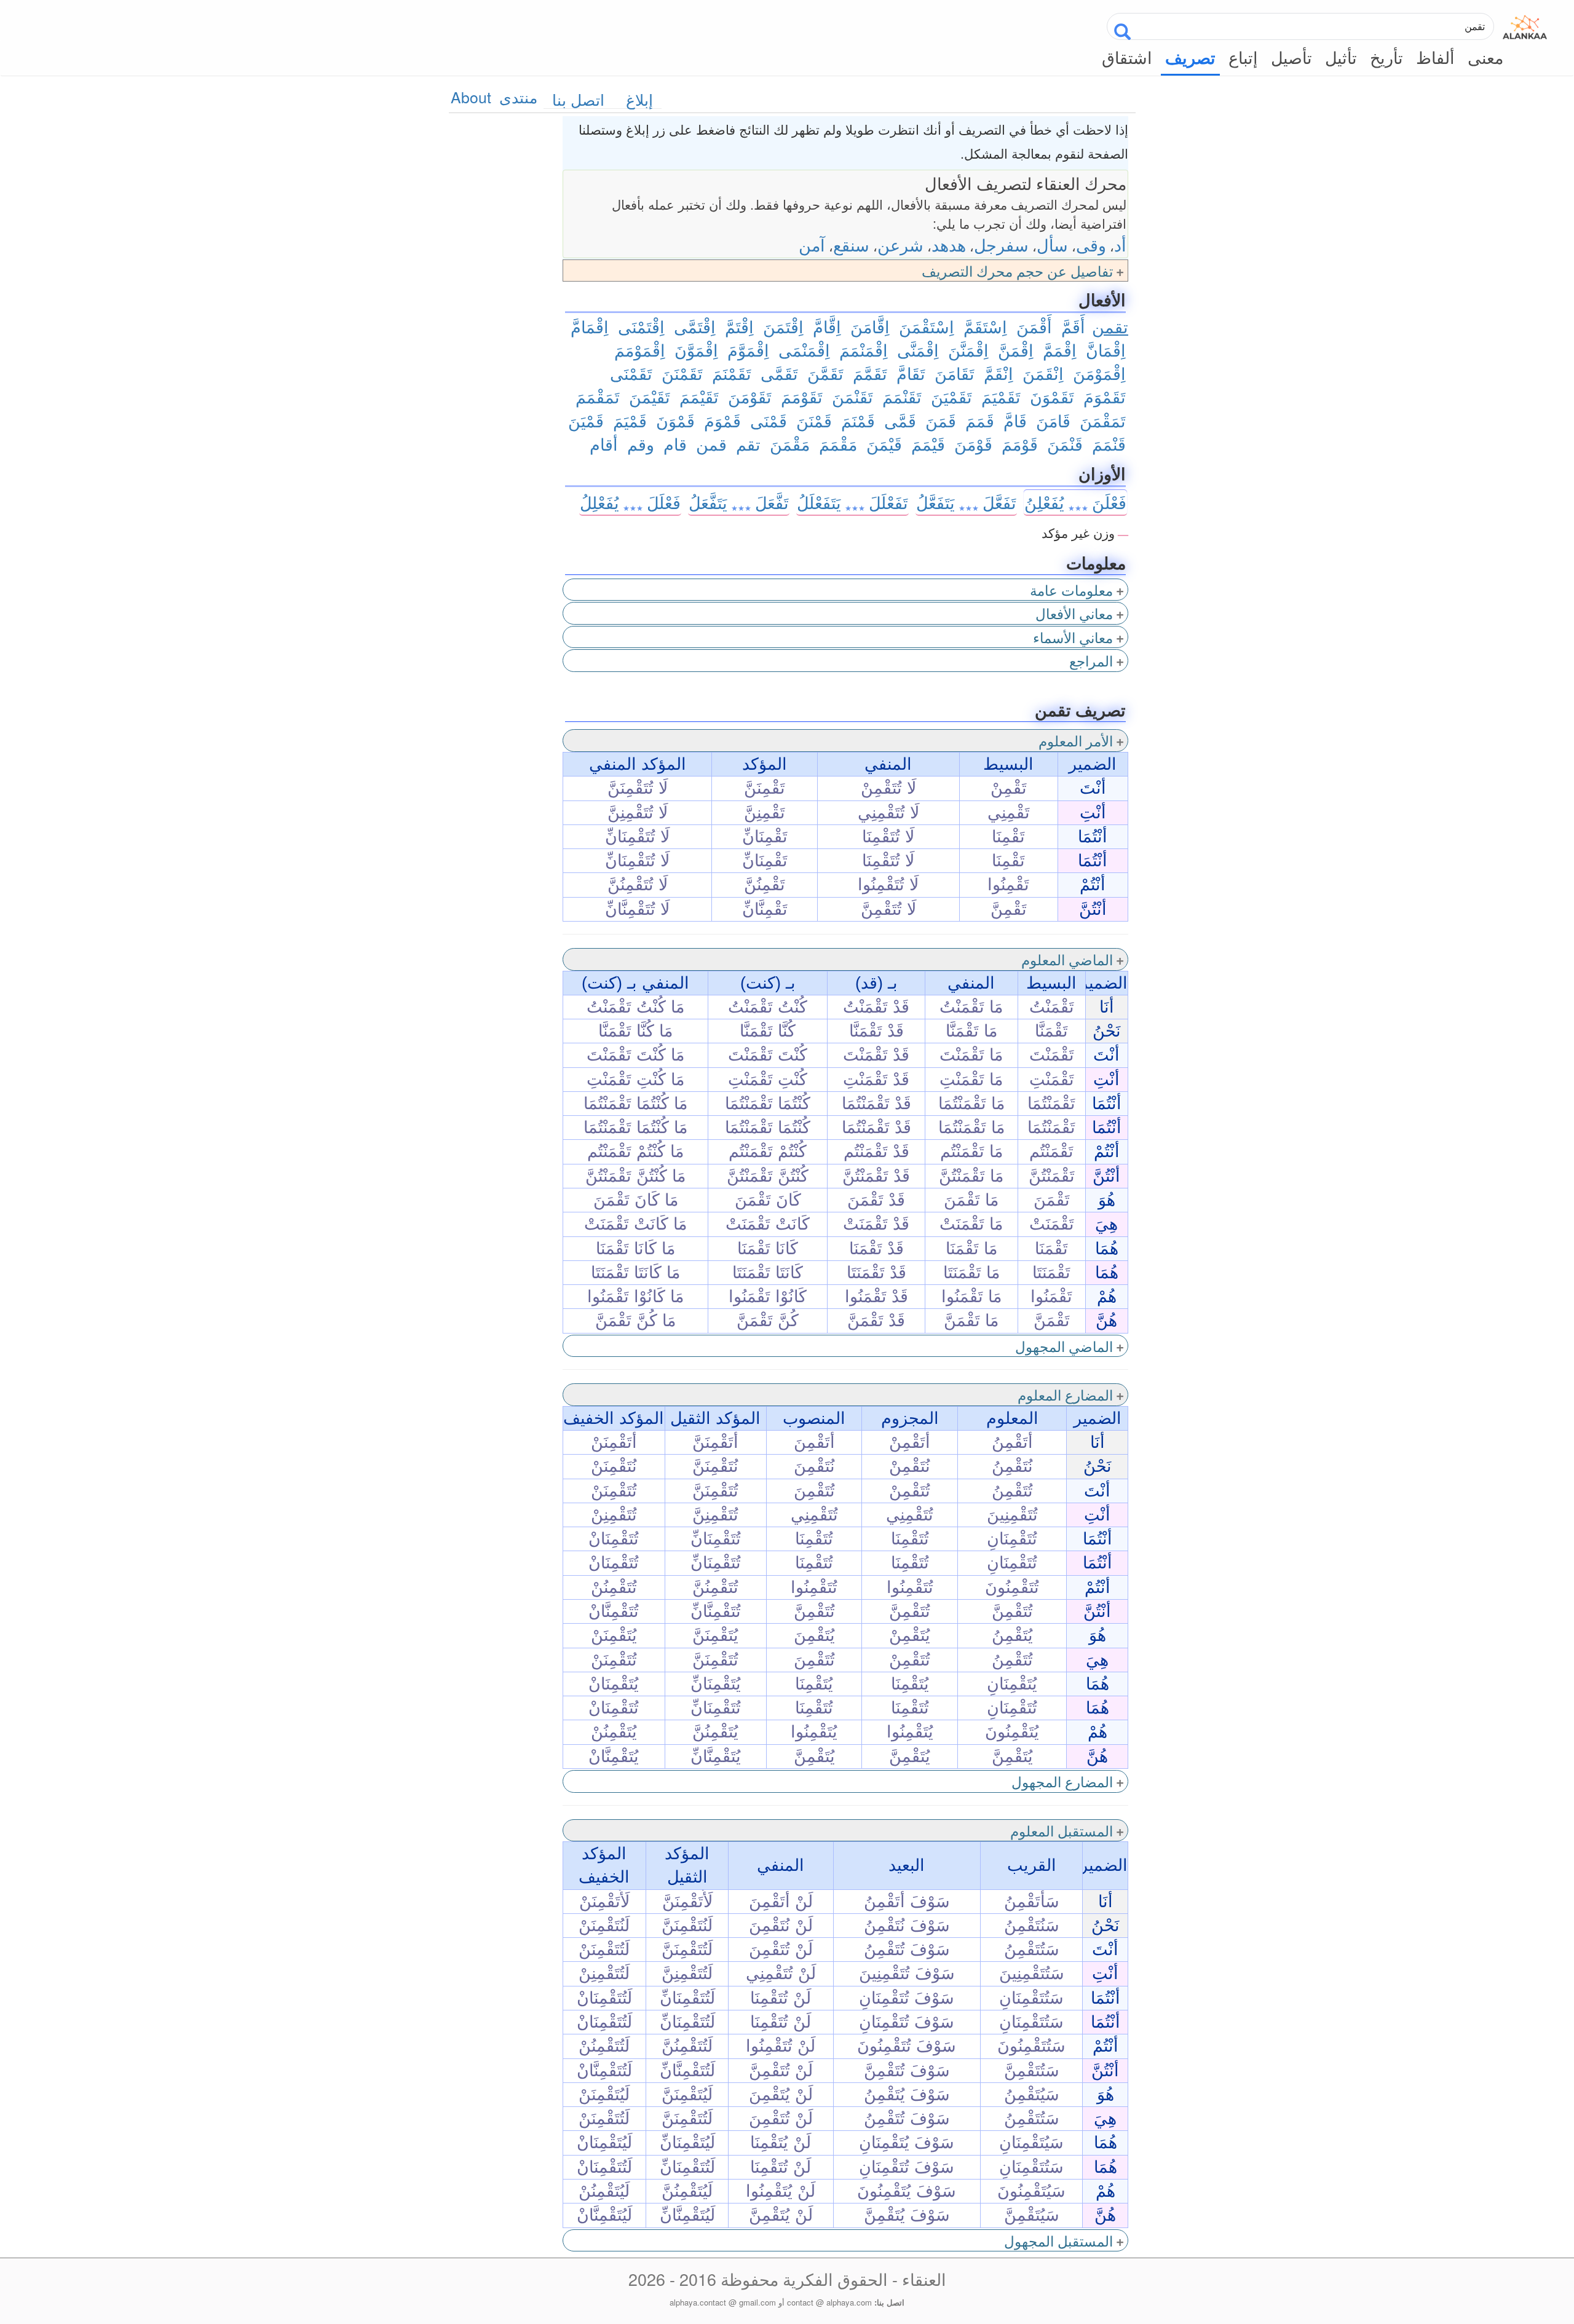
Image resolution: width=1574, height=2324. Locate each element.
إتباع (1243, 57)
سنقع (851, 244)
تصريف (1190, 57)
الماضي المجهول (1064, 1346)
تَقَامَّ (911, 373)
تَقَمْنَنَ (682, 373)
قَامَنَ (1053, 420)
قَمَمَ (980, 420)
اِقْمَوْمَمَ (640, 350)
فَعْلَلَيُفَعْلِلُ (630, 502)
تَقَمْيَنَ (951, 396)
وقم (641, 444)
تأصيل (1291, 57)
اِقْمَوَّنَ (696, 350)
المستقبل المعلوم (1062, 1830)
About (471, 97)
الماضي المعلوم (1067, 959)
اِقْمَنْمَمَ (864, 350)
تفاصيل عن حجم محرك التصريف (1017, 271)
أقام (604, 444)
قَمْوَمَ (722, 420)
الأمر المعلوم (1076, 740)
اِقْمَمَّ (1060, 350)
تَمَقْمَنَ (1103, 420)
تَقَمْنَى (631, 373)
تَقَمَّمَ (870, 373)
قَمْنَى (769, 420)
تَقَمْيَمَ (1001, 396)
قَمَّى (900, 420)
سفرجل (1001, 244)
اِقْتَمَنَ (783, 326)
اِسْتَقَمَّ (985, 326)
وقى (1091, 244)
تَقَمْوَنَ (1052, 396)
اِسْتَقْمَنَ (927, 326)
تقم (748, 444)
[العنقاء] (1525, 24)
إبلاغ (639, 99)
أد (1120, 244)
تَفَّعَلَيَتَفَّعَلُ (739, 502)
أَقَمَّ (1073, 326)
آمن (812, 244)
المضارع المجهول (1062, 1781)
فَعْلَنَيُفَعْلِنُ (1075, 502)
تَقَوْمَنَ (750, 396)
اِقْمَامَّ (590, 326)
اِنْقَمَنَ (1043, 373)
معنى (1485, 57)
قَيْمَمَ (928, 444)
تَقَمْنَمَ (732, 373)
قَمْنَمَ (858, 420)
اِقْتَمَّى (695, 326)
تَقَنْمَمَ (902, 396)
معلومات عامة (1071, 590)
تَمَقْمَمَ (598, 396)
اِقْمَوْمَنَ (1099, 373)
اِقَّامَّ (827, 326)
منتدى (518, 97)
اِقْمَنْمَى (804, 350)
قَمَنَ (941, 420)
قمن (711, 444)
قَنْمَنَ (1065, 444)
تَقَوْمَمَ (802, 396)
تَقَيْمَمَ (699, 396)
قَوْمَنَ (973, 444)
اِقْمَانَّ (1106, 350)
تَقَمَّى (779, 373)
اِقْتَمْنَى (641, 326)
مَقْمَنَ (790, 444)
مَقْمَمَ (838, 444)
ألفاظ (1435, 57)
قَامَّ (1015, 420)
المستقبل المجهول (1058, 2240)
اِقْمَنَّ (1016, 350)
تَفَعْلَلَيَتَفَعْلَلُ (852, 502)
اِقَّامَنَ (870, 326)
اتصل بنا (578, 99)
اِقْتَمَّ (739, 326)
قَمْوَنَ (675, 420)
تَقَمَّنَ (825, 373)
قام (675, 444)
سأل (1052, 244)
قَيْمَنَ (884, 444)
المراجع (1091, 660)
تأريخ (1386, 57)
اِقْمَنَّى (918, 350)
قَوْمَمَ (1020, 444)
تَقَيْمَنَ (650, 396)
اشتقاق (1127, 57)
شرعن (900, 244)
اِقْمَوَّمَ (748, 350)
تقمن (1110, 326)
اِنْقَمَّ (999, 373)
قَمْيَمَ (630, 420)
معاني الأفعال (1074, 613)
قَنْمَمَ (1109, 444)
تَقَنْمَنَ (852, 396)
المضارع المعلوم (1065, 1394)
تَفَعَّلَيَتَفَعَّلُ (966, 502)
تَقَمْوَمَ (1105, 396)
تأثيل (1341, 57)
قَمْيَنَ (586, 420)
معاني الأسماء (1073, 637)
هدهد (949, 244)
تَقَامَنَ (955, 373)
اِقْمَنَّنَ (968, 350)
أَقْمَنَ (1034, 326)
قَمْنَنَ (814, 420)
